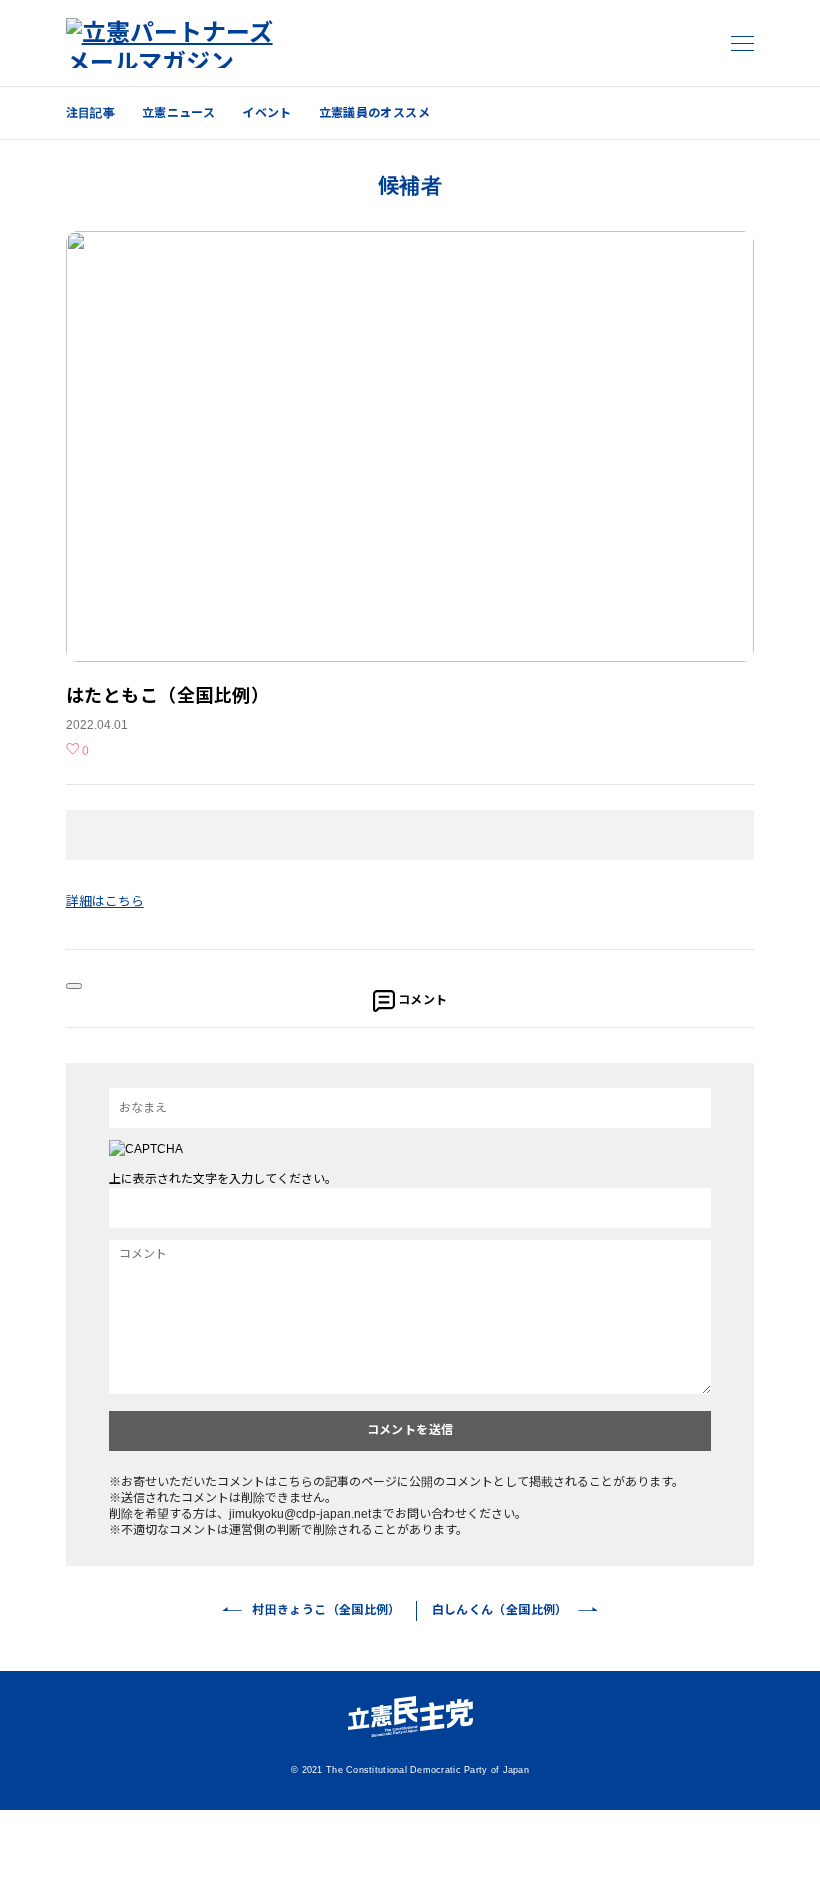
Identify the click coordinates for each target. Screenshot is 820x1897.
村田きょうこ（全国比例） (326, 1610)
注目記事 (90, 113)
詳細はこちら (105, 901)
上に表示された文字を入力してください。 (223, 1179)
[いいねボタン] (74, 986)
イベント (266, 113)
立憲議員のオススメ (374, 113)
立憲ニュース (178, 113)
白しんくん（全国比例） (500, 1610)
